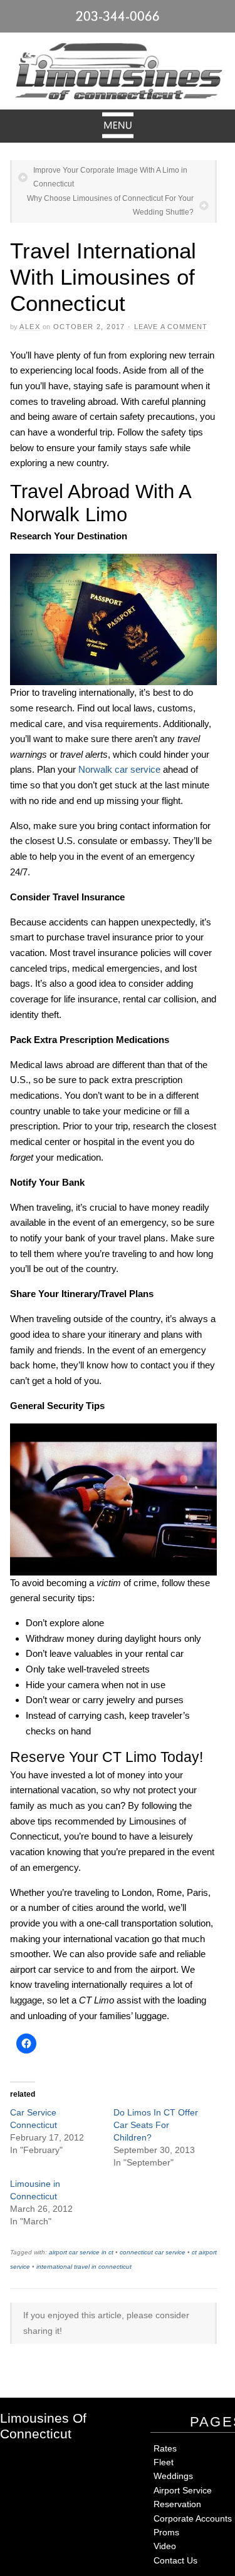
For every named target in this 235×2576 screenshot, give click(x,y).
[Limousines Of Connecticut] (118, 74)
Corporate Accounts (193, 2518)
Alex (30, 327)
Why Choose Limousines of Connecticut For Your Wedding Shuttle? (110, 205)
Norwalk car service (119, 769)
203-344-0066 (118, 16)
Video (165, 2546)
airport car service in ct (81, 2252)
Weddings (173, 2476)
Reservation (177, 2504)
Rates (165, 2448)
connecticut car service (153, 2252)
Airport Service (183, 2490)
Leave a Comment (171, 327)
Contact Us (175, 2560)
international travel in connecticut (84, 2267)
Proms (166, 2532)
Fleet (164, 2462)
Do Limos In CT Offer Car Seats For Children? (156, 2125)
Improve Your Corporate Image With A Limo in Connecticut (110, 177)
